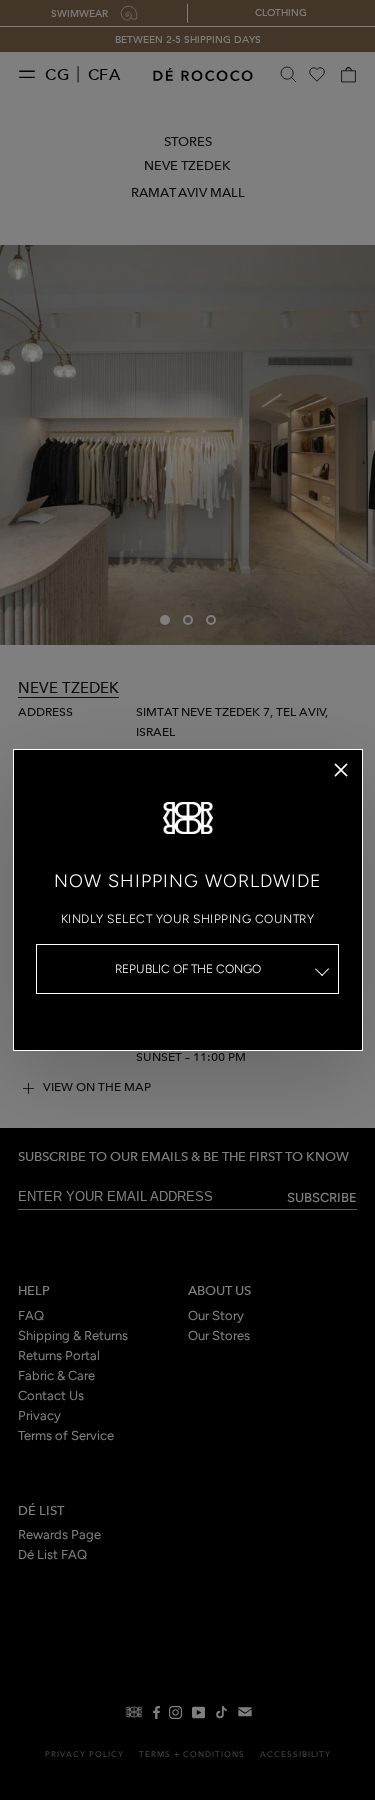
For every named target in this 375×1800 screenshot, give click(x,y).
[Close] (341, 770)
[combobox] (188, 969)
